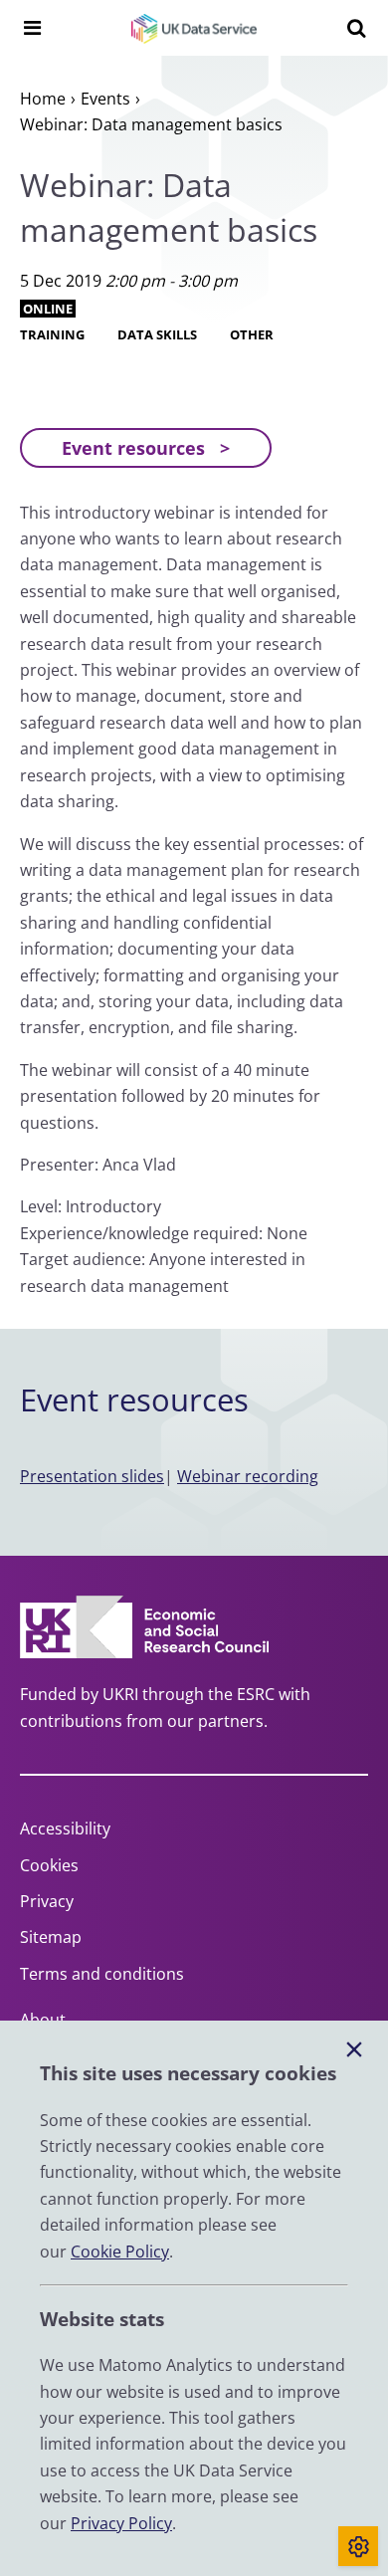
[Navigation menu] (32, 28)
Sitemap (51, 1937)
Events (105, 99)
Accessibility (65, 1828)
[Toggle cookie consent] (358, 2546)
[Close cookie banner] (354, 2050)
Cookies (49, 1865)
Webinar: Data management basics (151, 124)
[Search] (356, 28)
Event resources (133, 448)
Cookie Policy (120, 2252)
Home (43, 99)
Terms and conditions (102, 1974)
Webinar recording (248, 1476)
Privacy (47, 1901)
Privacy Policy (121, 2523)
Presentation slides (92, 1476)
